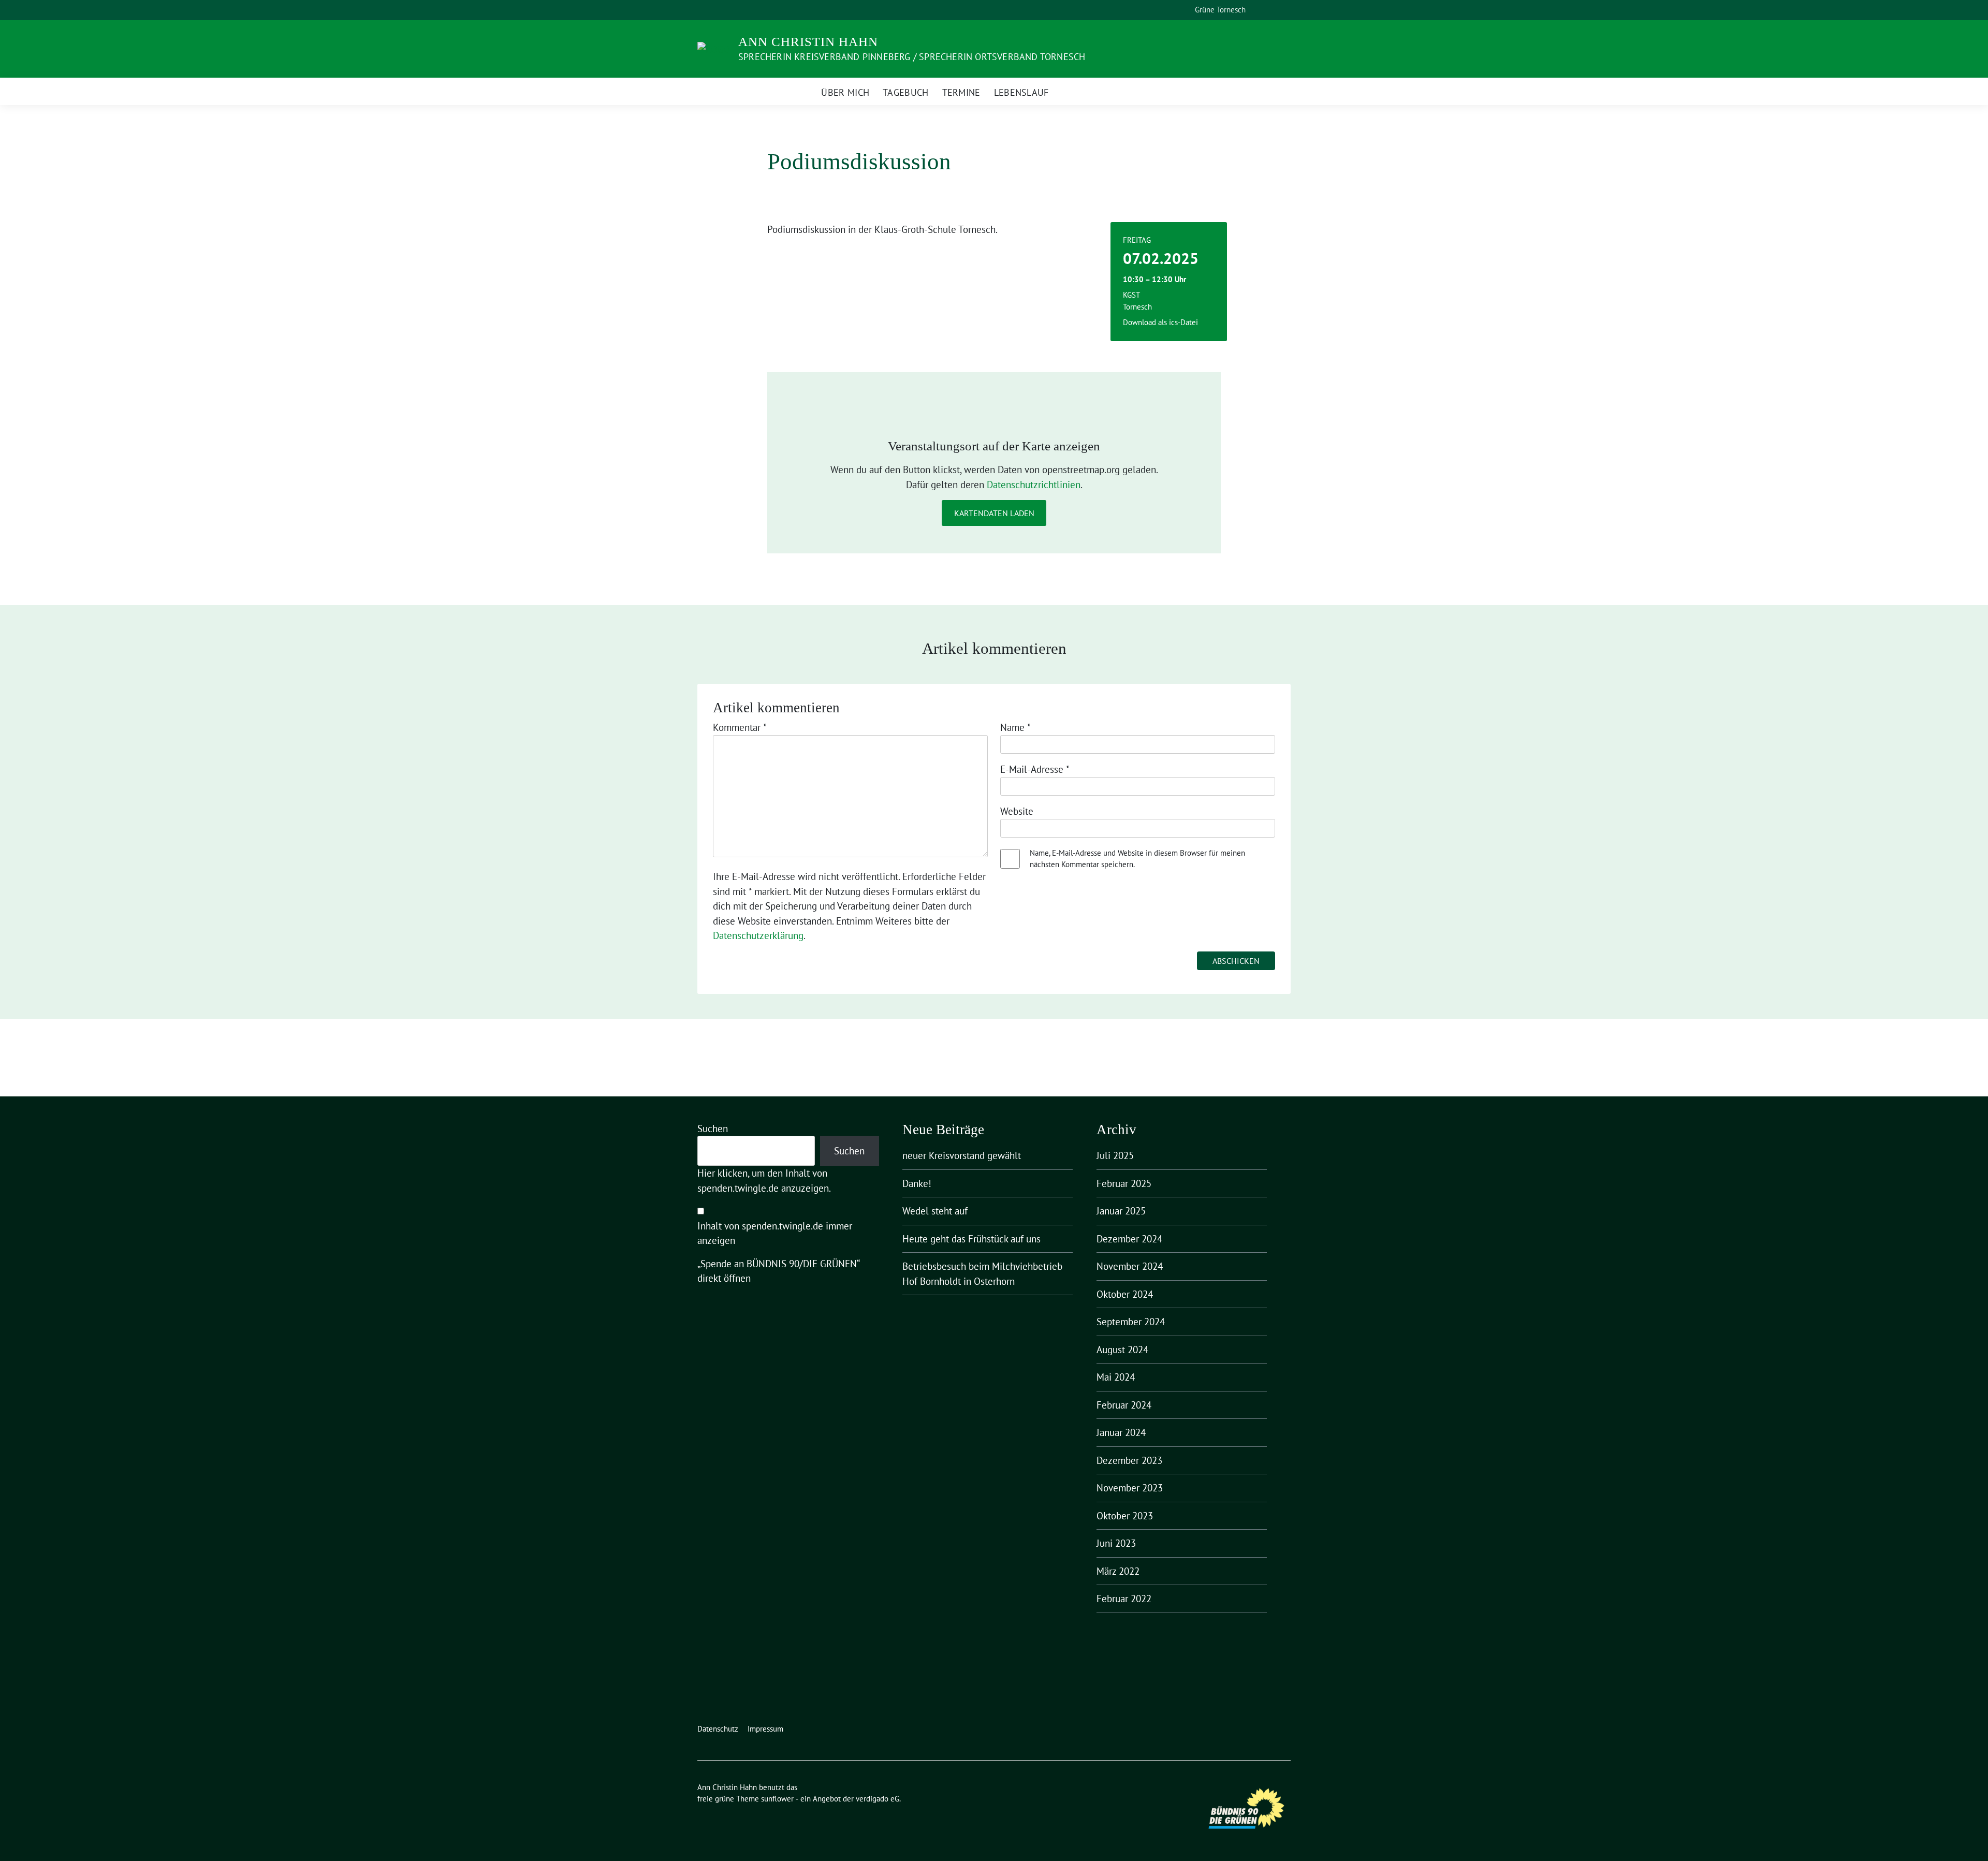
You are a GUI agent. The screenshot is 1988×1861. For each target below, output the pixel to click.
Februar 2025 (1124, 1183)
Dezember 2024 (1129, 1239)
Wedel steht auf (935, 1211)
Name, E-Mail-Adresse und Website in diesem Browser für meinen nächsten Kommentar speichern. (1137, 859)
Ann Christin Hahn (808, 42)
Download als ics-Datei (1160, 322)
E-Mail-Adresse (1035, 769)
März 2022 (1118, 1571)
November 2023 (1130, 1488)
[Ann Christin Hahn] (714, 48)
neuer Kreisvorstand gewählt (962, 1155)
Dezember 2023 (1129, 1460)
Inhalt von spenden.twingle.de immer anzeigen (775, 1233)
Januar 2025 (1121, 1211)
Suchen (713, 1129)
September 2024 (1131, 1322)
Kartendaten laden (994, 513)
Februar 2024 (1124, 1405)
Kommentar (740, 727)
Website (1017, 811)
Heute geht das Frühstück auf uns (971, 1239)
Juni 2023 (1116, 1543)
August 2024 (1122, 1350)
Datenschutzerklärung (758, 935)
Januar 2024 (1121, 1432)
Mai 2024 (1116, 1377)
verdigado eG (878, 1799)
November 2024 (1130, 1266)
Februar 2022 (1124, 1599)
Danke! (917, 1183)
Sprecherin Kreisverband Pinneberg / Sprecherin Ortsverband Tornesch (912, 57)
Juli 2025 (1115, 1155)
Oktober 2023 (1125, 1516)
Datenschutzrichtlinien (1034, 485)
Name (1015, 727)
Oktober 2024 (1125, 1294)
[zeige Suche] (1273, 10)
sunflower (777, 1799)
